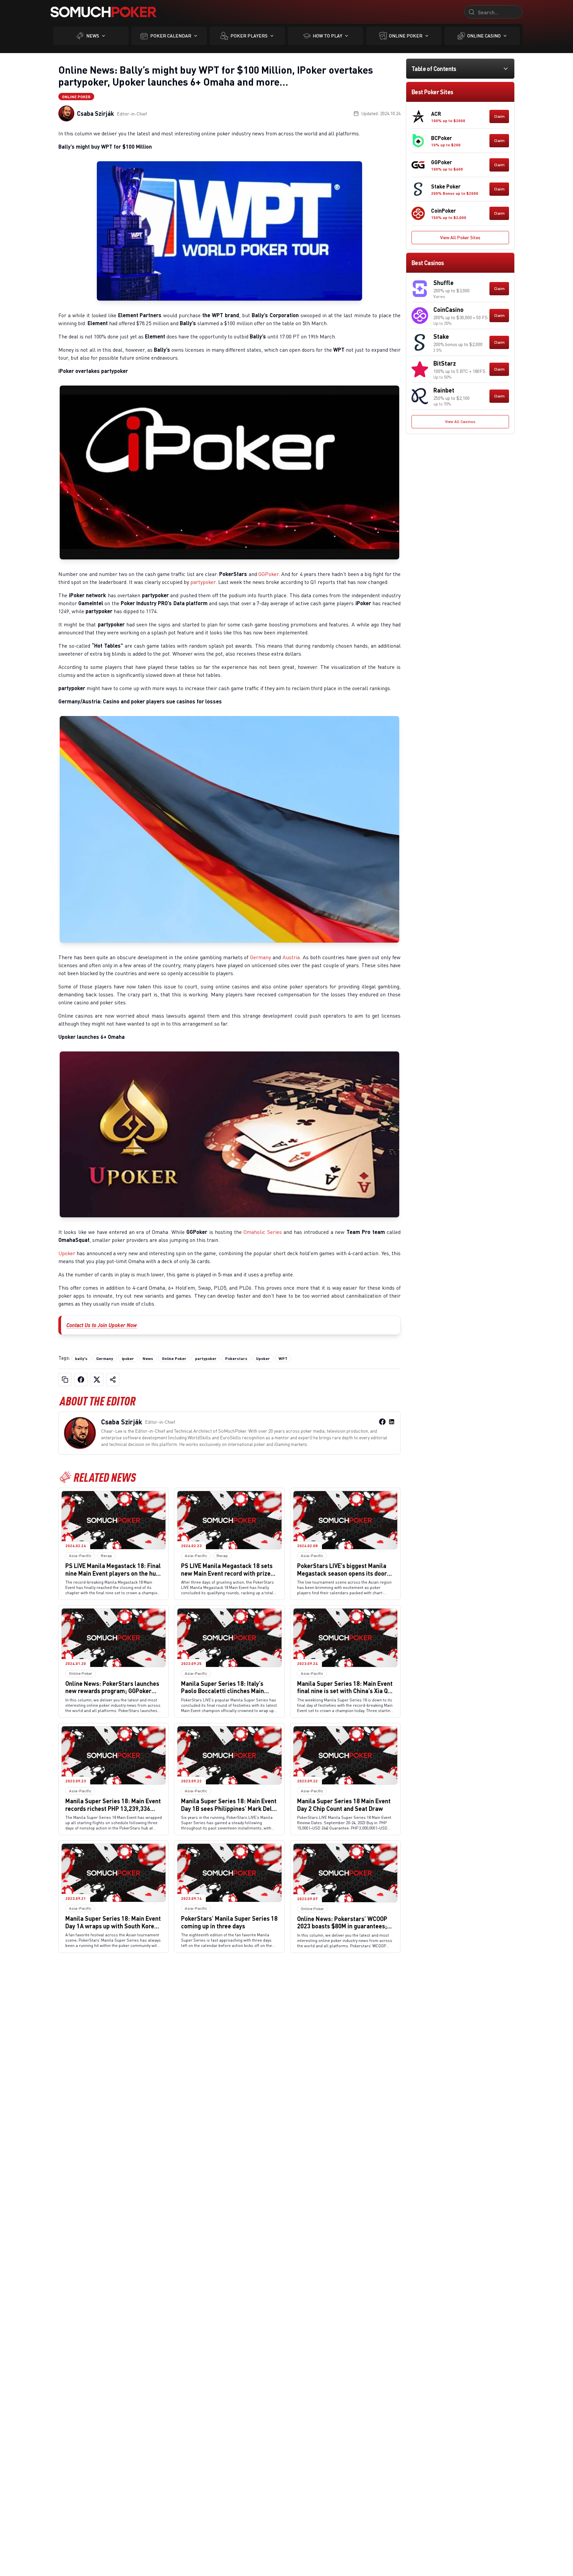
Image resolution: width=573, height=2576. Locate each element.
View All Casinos (460, 422)
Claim (499, 116)
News (93, 36)
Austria (291, 957)
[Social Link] (382, 1422)
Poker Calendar (171, 36)
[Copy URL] (65, 1380)
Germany (260, 957)
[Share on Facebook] (81, 1380)
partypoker (203, 582)
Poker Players (249, 36)
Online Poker (406, 36)
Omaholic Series (262, 1232)
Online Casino (484, 36)
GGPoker (268, 574)
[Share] (113, 1380)
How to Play (327, 36)
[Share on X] (97, 1380)
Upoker (67, 1253)
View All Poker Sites (460, 237)
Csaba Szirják (95, 113)
